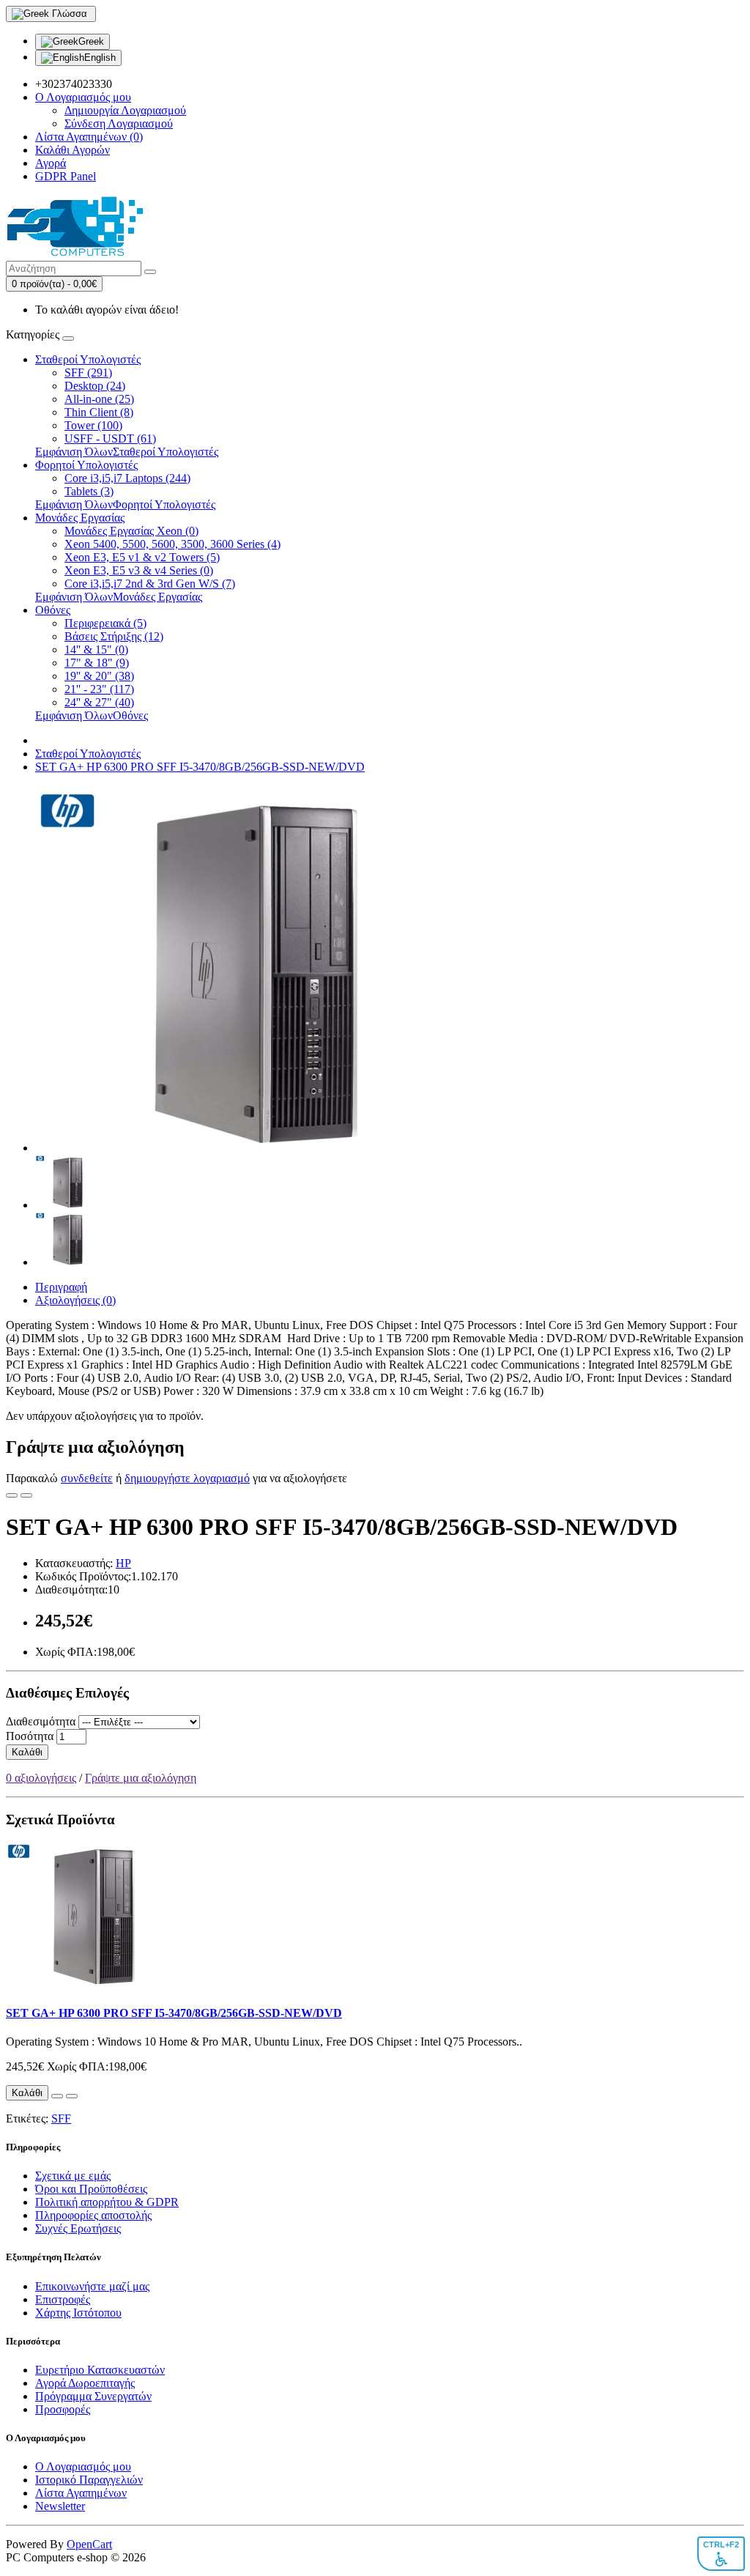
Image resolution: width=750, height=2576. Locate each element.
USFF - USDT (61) (110, 438)
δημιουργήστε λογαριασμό (187, 1478)
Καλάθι (27, 1752)
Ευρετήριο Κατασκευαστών (100, 2370)
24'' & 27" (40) (99, 702)
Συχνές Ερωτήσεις (78, 2228)
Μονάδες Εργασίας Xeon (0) (131, 531)
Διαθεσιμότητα (41, 1721)
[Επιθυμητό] (12, 1495)
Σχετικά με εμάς (73, 2176)
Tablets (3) (89, 491)
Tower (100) (93, 425)
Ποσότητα (30, 1736)
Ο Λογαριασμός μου (83, 2466)
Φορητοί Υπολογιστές (86, 465)
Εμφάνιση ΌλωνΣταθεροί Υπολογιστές (127, 452)
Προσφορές (63, 2409)
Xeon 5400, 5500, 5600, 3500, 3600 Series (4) (172, 544)
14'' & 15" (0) (96, 649)
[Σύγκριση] (26, 1495)
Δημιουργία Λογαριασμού (125, 110)
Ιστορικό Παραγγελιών (89, 2480)
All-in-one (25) (99, 399)
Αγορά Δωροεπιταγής (85, 2383)
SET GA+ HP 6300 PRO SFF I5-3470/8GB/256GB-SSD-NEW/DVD (200, 767)
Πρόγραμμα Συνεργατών (93, 2396)
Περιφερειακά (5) (105, 623)
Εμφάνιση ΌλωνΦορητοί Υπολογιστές (125, 504)
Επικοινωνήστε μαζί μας (92, 2286)
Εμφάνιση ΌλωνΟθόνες (92, 715)
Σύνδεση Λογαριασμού (119, 123)
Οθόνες (53, 610)
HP (123, 1563)
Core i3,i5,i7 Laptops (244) (127, 478)
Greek (91, 41)
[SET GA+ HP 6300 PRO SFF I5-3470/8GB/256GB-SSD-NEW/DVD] (218, 1148)
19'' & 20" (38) (99, 676)
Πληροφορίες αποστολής (93, 2215)
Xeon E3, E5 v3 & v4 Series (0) (139, 570)
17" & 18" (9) (97, 663)
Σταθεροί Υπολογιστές (88, 359)
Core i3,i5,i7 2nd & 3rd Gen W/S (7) (150, 584)
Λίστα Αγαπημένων (81, 2493)
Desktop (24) (95, 386)
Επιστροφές (63, 2299)
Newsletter (60, 2506)
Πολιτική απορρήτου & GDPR (107, 2202)
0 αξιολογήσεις (41, 1778)
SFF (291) (88, 373)
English (100, 58)
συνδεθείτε (87, 1478)
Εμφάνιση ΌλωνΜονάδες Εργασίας (119, 597)
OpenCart (89, 2544)
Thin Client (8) (99, 412)
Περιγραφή (61, 1287)
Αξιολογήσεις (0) (75, 1300)
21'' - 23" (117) (99, 689)
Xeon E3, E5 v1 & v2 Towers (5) (142, 557)
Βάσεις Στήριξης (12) (114, 636)
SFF (61, 2118)
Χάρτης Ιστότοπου (78, 2313)
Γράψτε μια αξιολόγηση (141, 1778)
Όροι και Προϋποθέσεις (91, 2189)
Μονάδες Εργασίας (80, 518)
